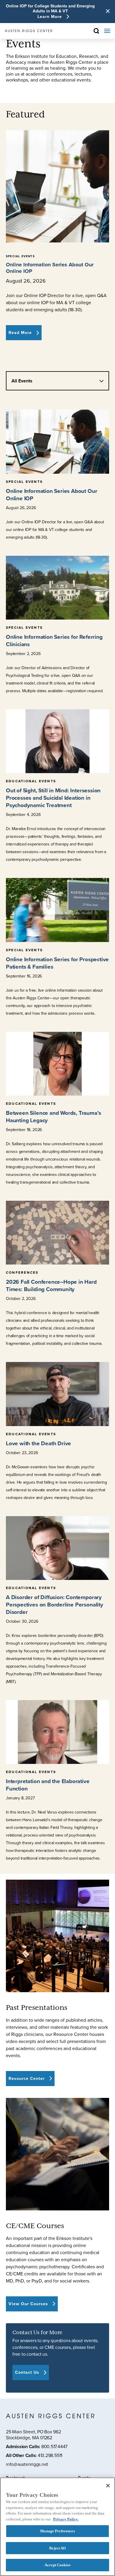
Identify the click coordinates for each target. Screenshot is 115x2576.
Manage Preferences (57, 2531)
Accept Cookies (57, 2565)
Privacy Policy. (66, 2519)
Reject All (57, 2548)
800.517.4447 (54, 2447)
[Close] (108, 2486)
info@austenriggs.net (27, 2465)
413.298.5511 (50, 2455)
